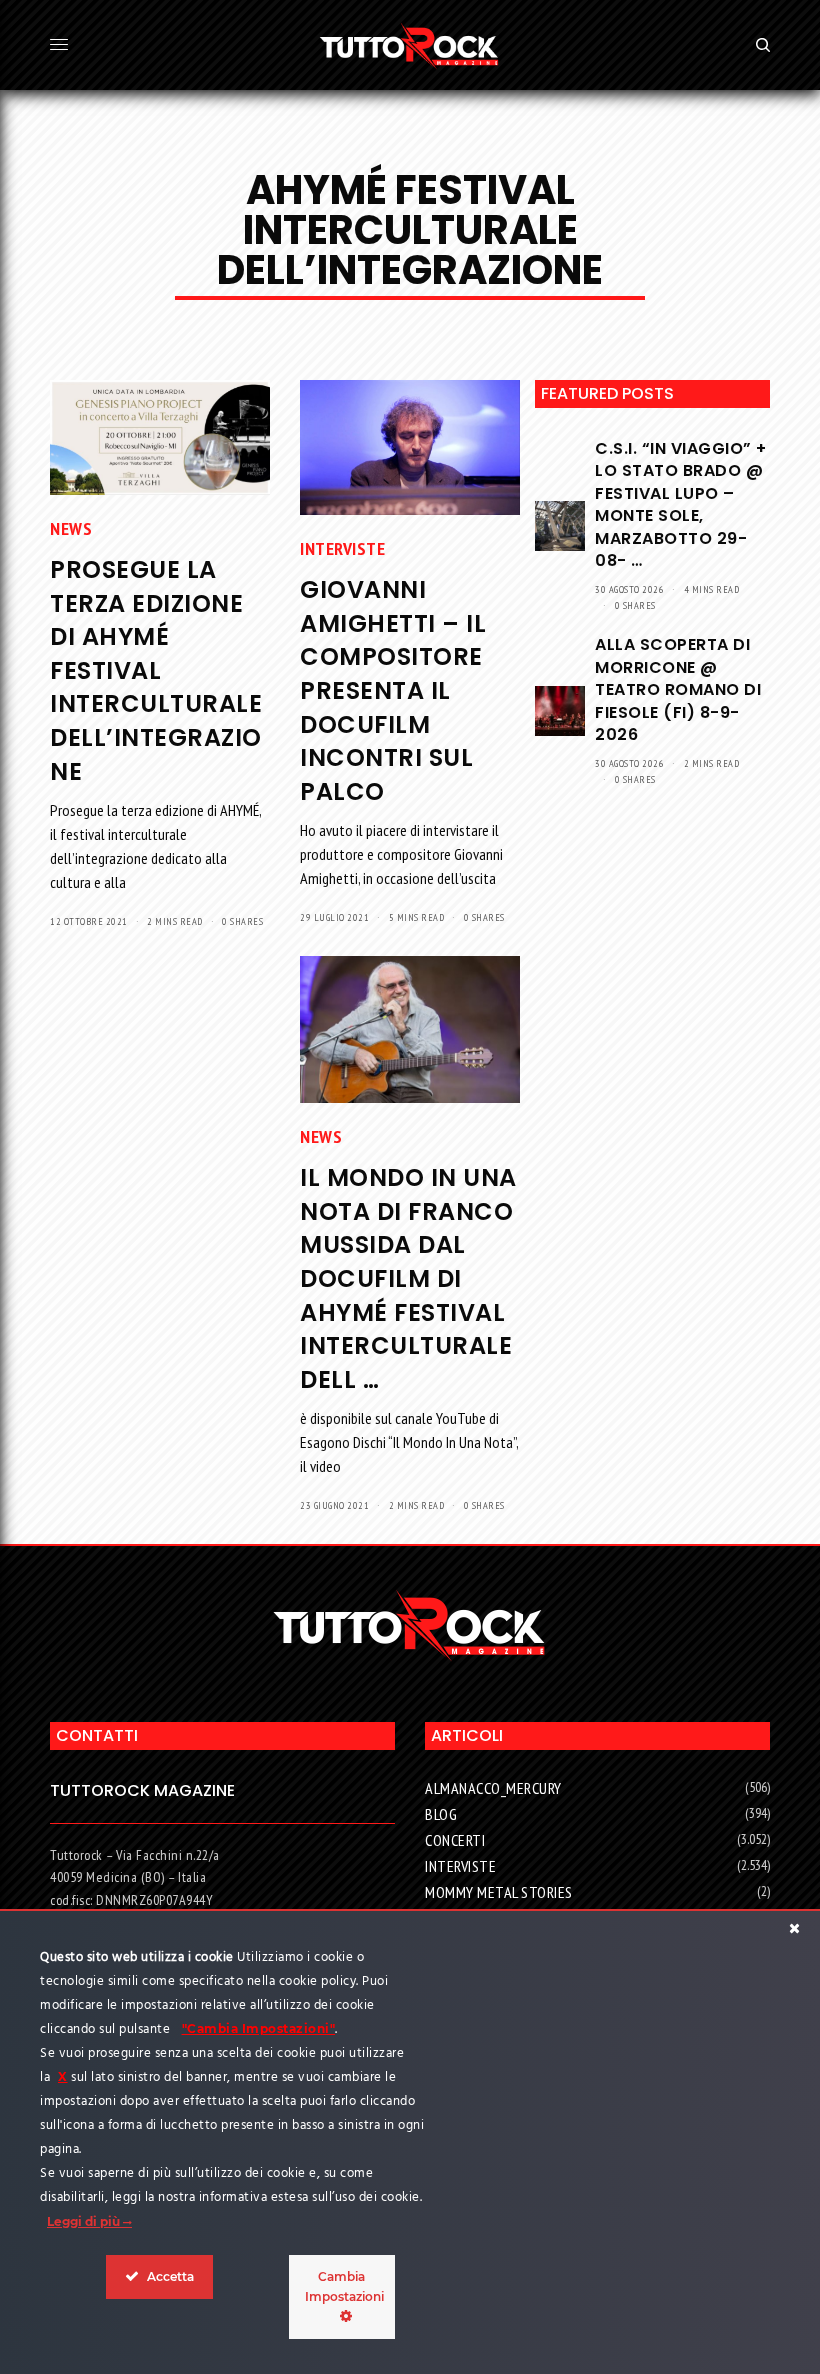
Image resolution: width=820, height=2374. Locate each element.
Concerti (455, 1840)
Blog (441, 1814)
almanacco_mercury (493, 1788)
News (71, 528)
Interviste (342, 548)
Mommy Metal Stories (499, 1892)
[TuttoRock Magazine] (410, 45)
